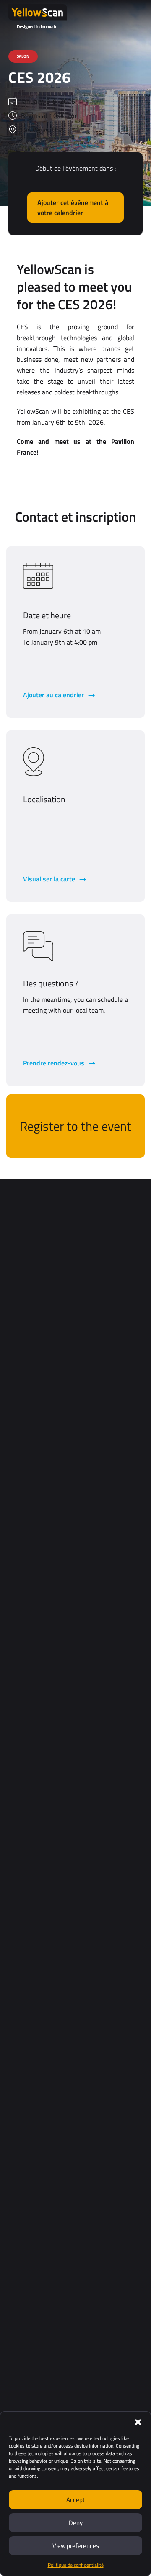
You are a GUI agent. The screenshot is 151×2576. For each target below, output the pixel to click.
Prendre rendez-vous (55, 1063)
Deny (76, 2523)
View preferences (76, 2546)
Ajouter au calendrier (54, 695)
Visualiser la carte (50, 879)
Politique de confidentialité (76, 2565)
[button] (138, 2422)
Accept (75, 2500)
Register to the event (75, 1126)
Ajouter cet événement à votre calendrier (73, 207)
